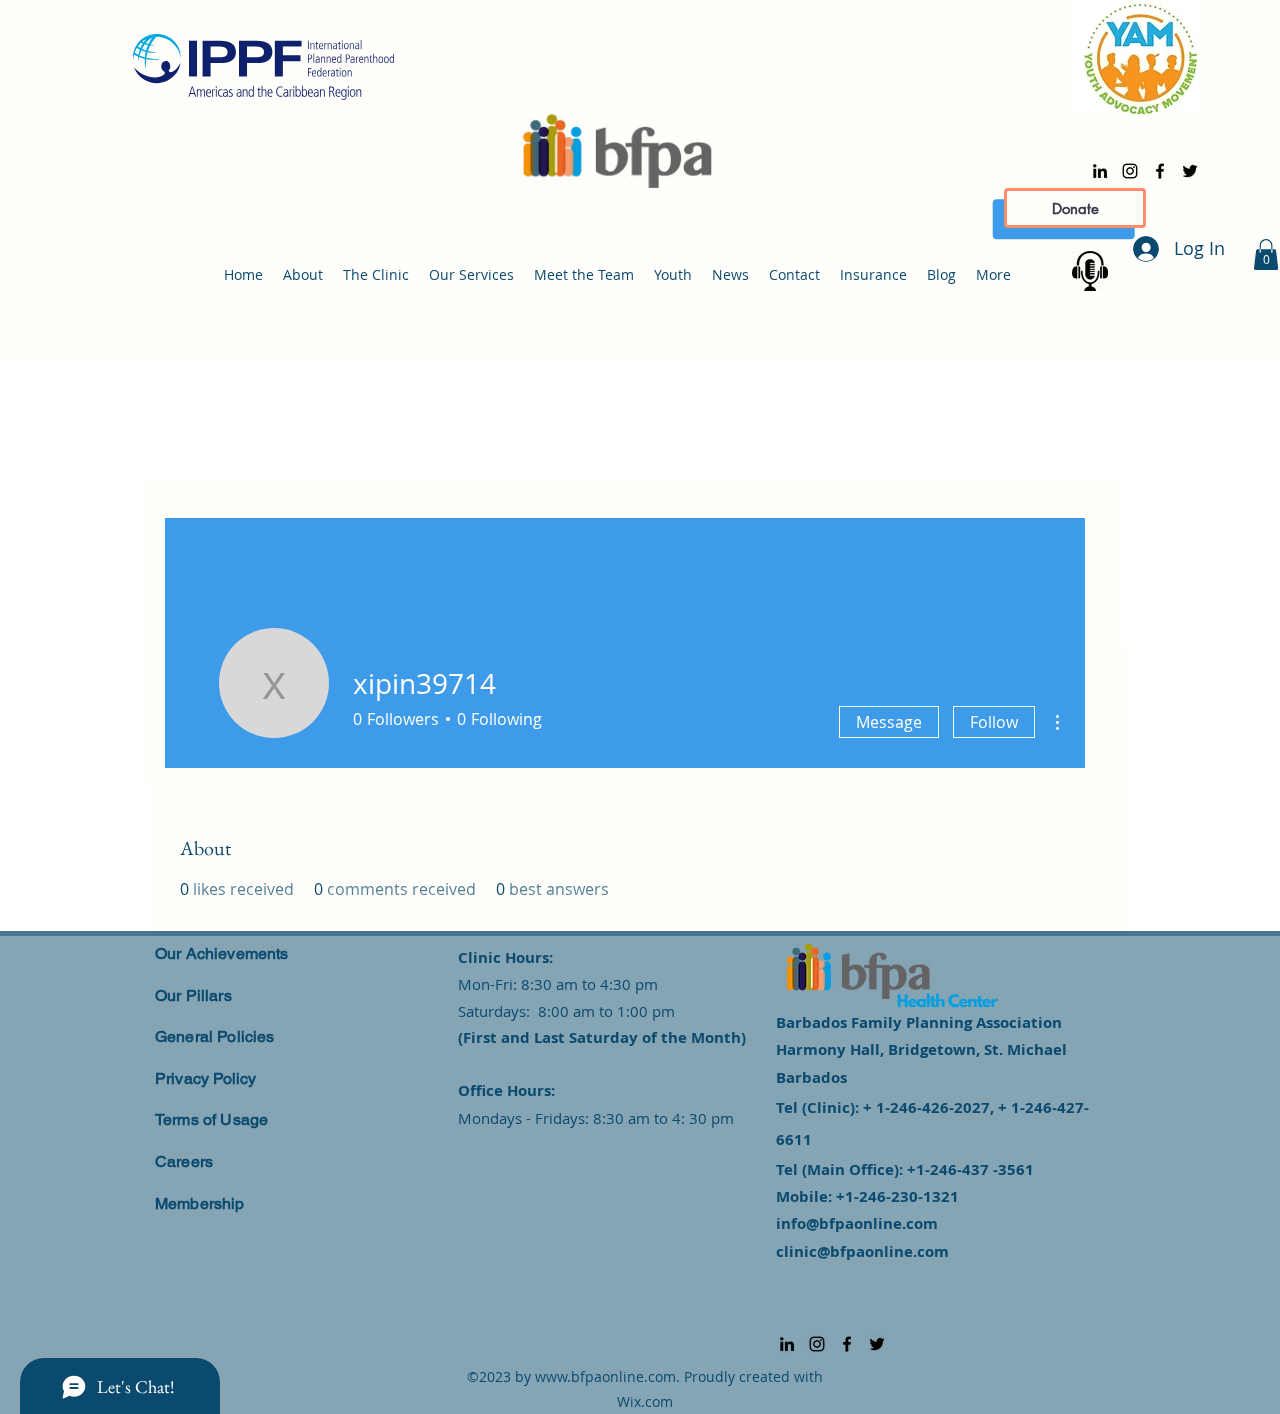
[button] (1266, 254)
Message (889, 722)
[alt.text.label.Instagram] (1130, 171)
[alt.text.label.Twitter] (1190, 171)
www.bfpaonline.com (605, 1376)
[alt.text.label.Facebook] (1160, 171)
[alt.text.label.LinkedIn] (1100, 171)
